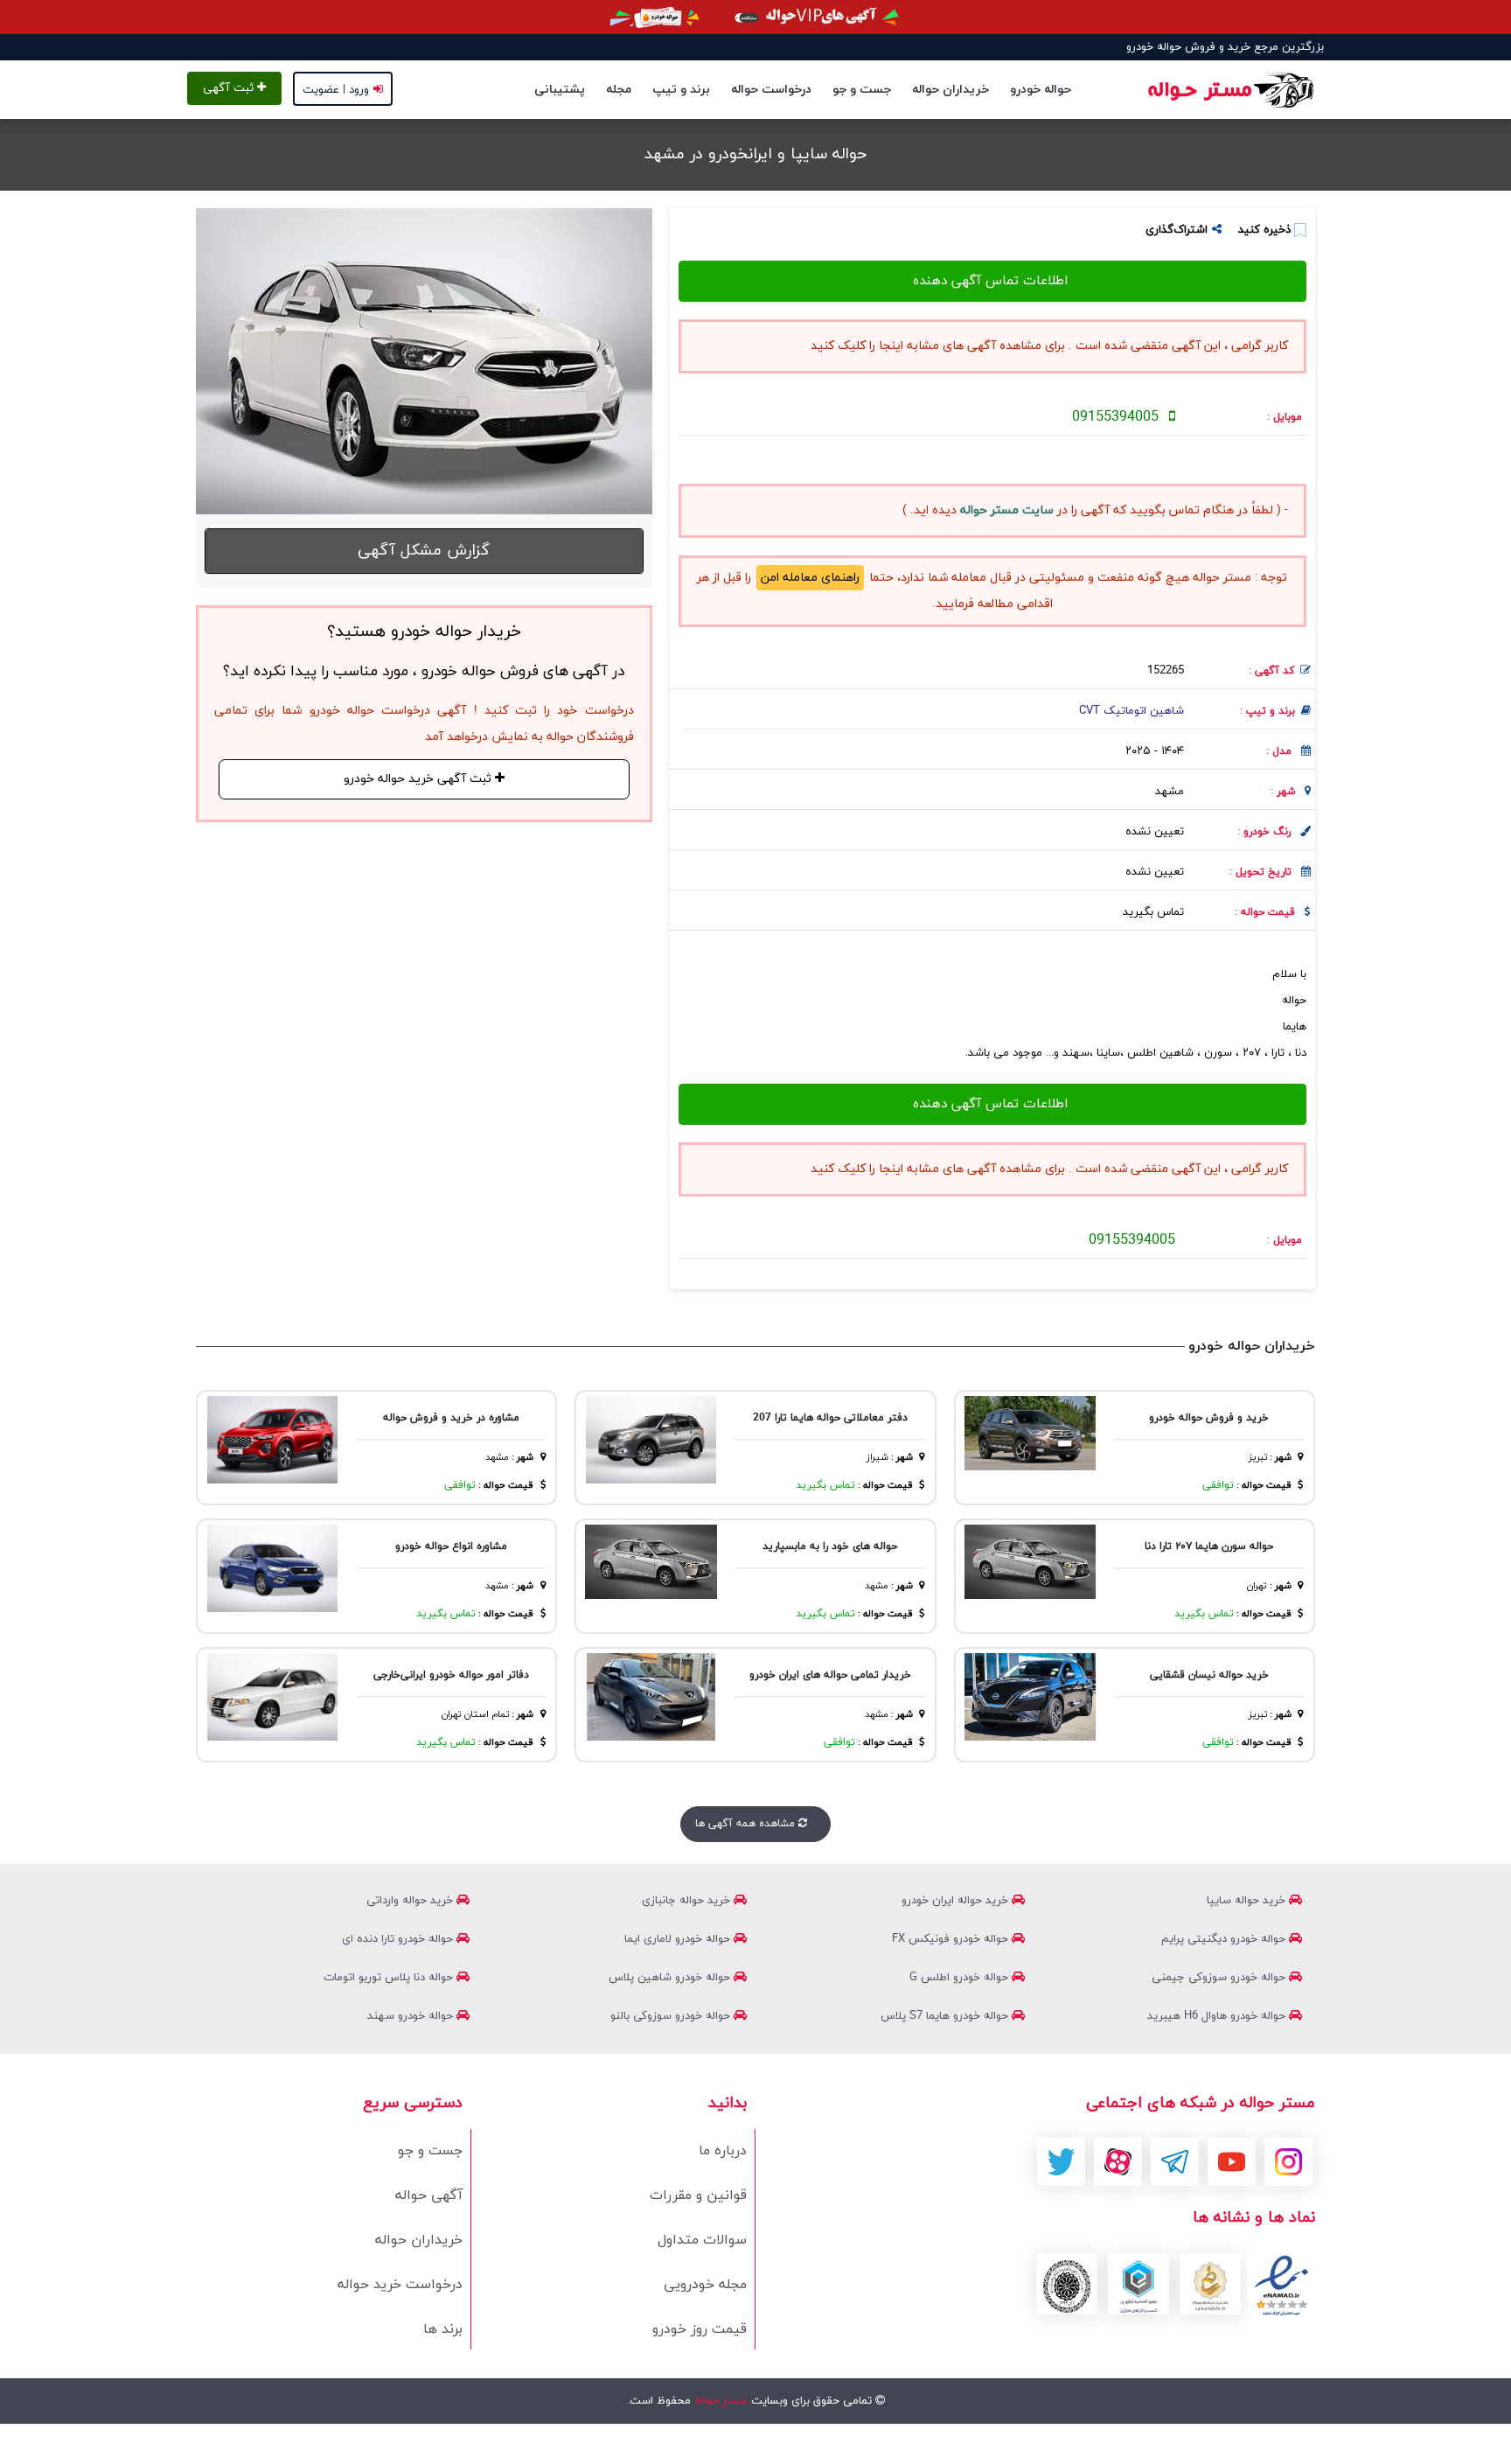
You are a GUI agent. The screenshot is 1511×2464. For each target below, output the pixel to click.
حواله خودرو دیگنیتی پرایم (1225, 1939)
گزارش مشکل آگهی (424, 551)
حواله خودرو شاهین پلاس (671, 1978)
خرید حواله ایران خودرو (957, 1901)
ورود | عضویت (336, 90)
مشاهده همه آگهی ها (747, 1824)
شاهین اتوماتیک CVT (1132, 711)
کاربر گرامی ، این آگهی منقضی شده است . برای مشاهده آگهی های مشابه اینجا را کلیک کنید (1049, 346)
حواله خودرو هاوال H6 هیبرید (1218, 2016)
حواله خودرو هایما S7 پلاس (946, 2016)
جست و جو (862, 90)
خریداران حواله (950, 90)
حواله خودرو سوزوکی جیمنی (1220, 1978)
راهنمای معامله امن (810, 578)
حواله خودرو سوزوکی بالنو (672, 2016)
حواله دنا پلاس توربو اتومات (390, 1978)
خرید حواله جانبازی (688, 1901)
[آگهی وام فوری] (755, 17)
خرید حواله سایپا (1248, 1901)
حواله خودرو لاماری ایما (679, 1939)
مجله (619, 90)
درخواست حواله (771, 90)
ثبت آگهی (230, 88)
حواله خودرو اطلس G (961, 1978)
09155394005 (1115, 417)
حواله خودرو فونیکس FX (952, 1939)
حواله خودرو (1041, 90)
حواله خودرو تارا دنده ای (399, 1939)
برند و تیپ (681, 90)
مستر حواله (719, 2401)
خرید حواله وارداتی (411, 1901)
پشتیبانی (560, 90)
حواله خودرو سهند (412, 2016)
